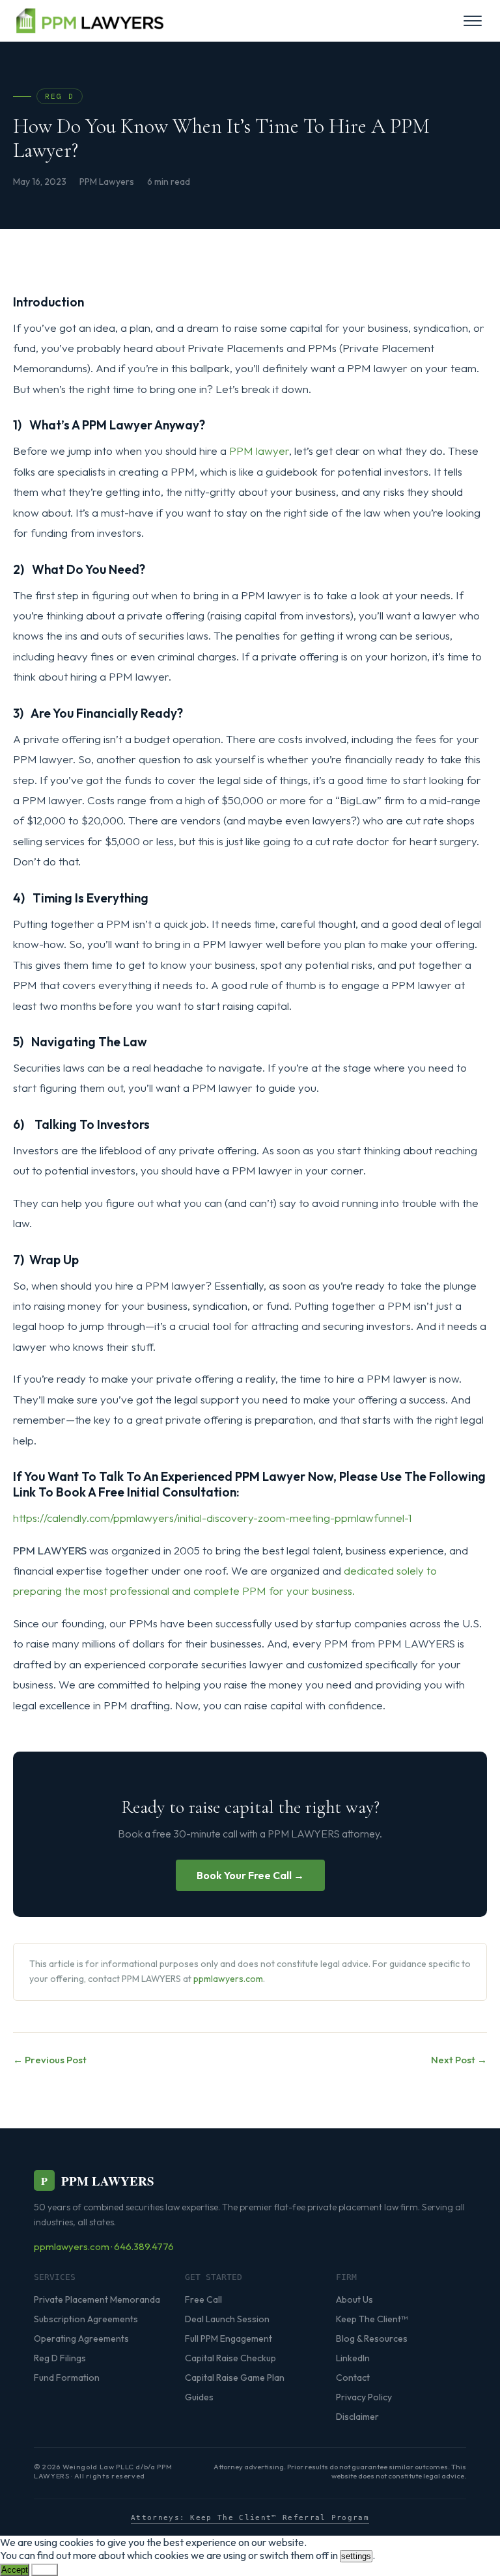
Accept (15, 2570)
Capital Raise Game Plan (235, 2378)
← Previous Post (50, 2060)
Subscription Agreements (86, 2319)
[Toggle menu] (473, 21)
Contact (353, 2378)
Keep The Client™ (372, 2319)
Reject (45, 2570)
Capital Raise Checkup (230, 2358)
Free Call (203, 2299)
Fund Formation (67, 2378)
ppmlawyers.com (228, 1979)
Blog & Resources (372, 2339)
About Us (354, 2299)
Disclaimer (357, 2417)
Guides (199, 2397)
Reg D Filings (60, 2358)
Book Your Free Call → (250, 1875)
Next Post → (459, 2060)
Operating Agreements (81, 2339)
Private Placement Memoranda (97, 2299)
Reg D (60, 96)
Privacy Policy (364, 2397)
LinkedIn (353, 2358)
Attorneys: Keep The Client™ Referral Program (250, 2518)
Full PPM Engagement (229, 2339)
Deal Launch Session (227, 2319)
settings (356, 2556)
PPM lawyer (259, 451)
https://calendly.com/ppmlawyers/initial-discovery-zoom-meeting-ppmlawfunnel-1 (212, 1518)
